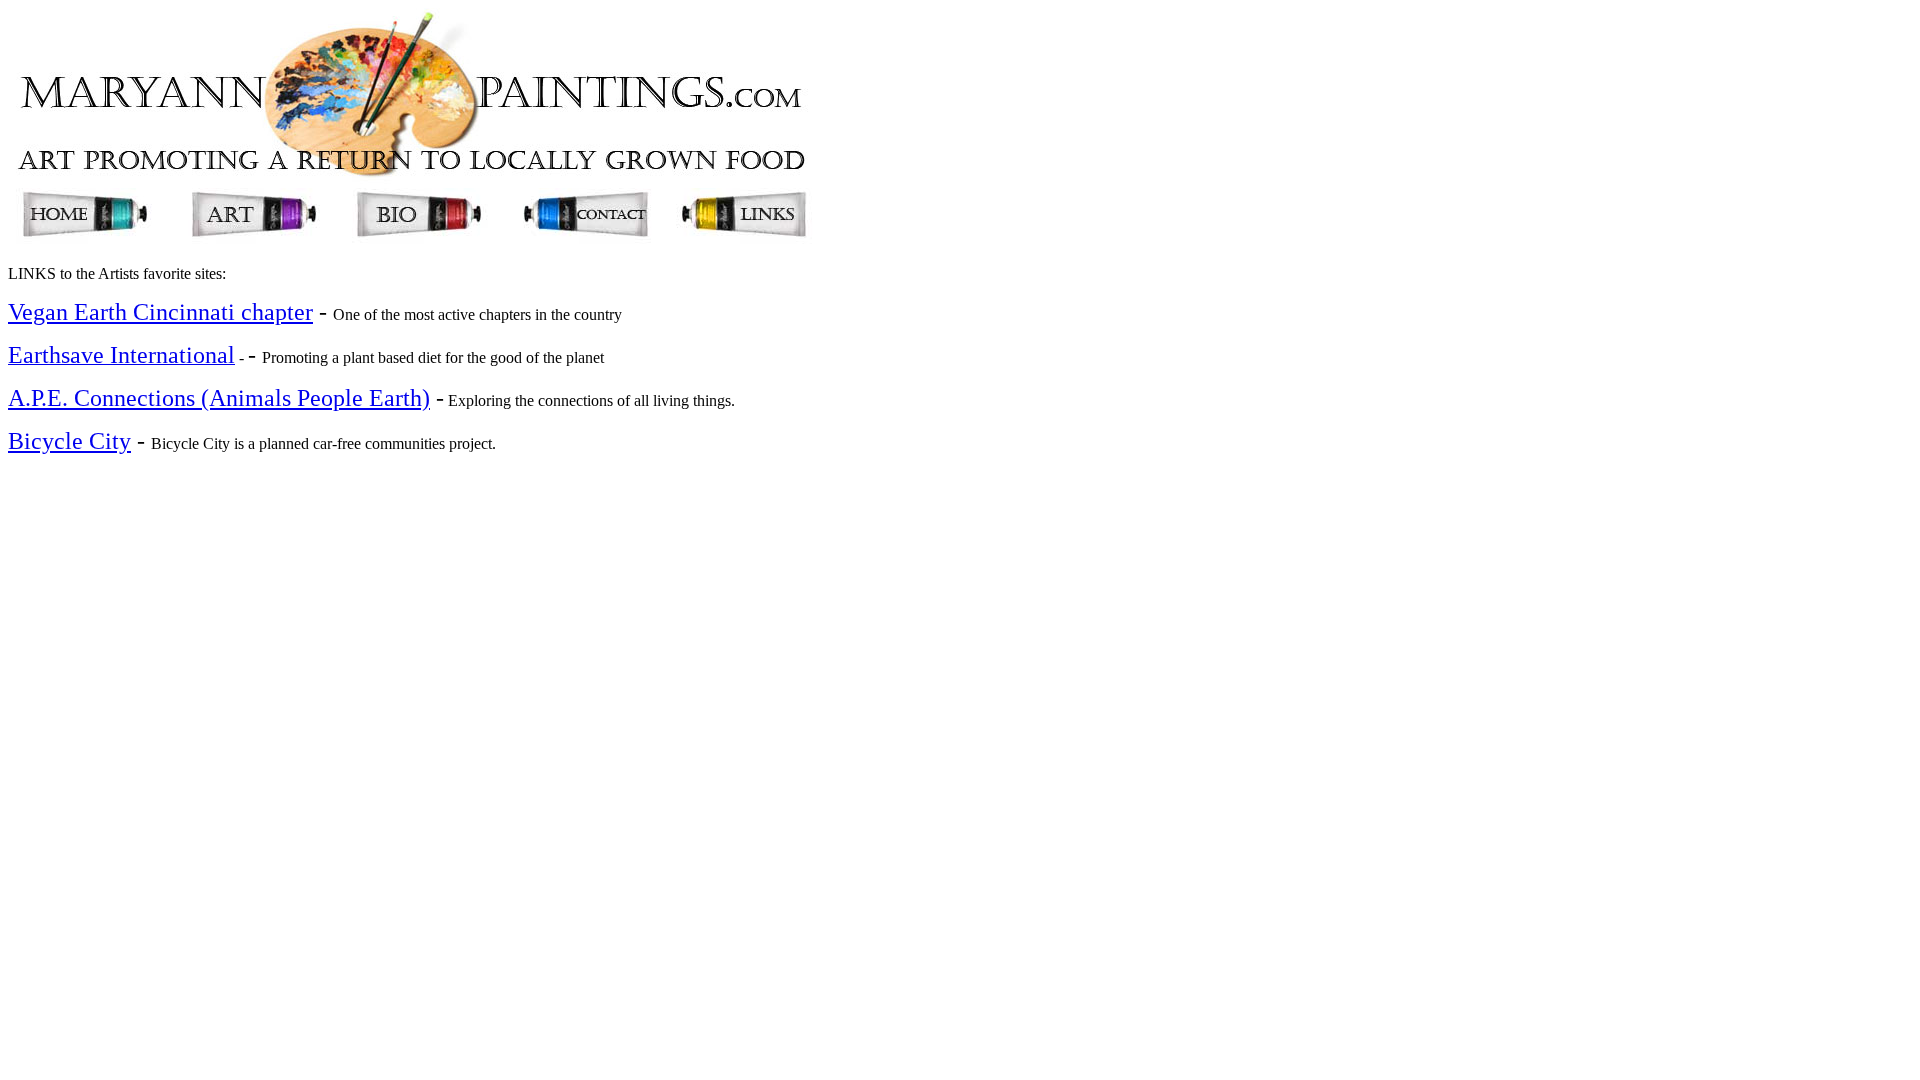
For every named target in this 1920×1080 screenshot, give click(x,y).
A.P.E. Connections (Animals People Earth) (219, 398)
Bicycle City (69, 441)
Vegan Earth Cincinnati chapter (160, 312)
